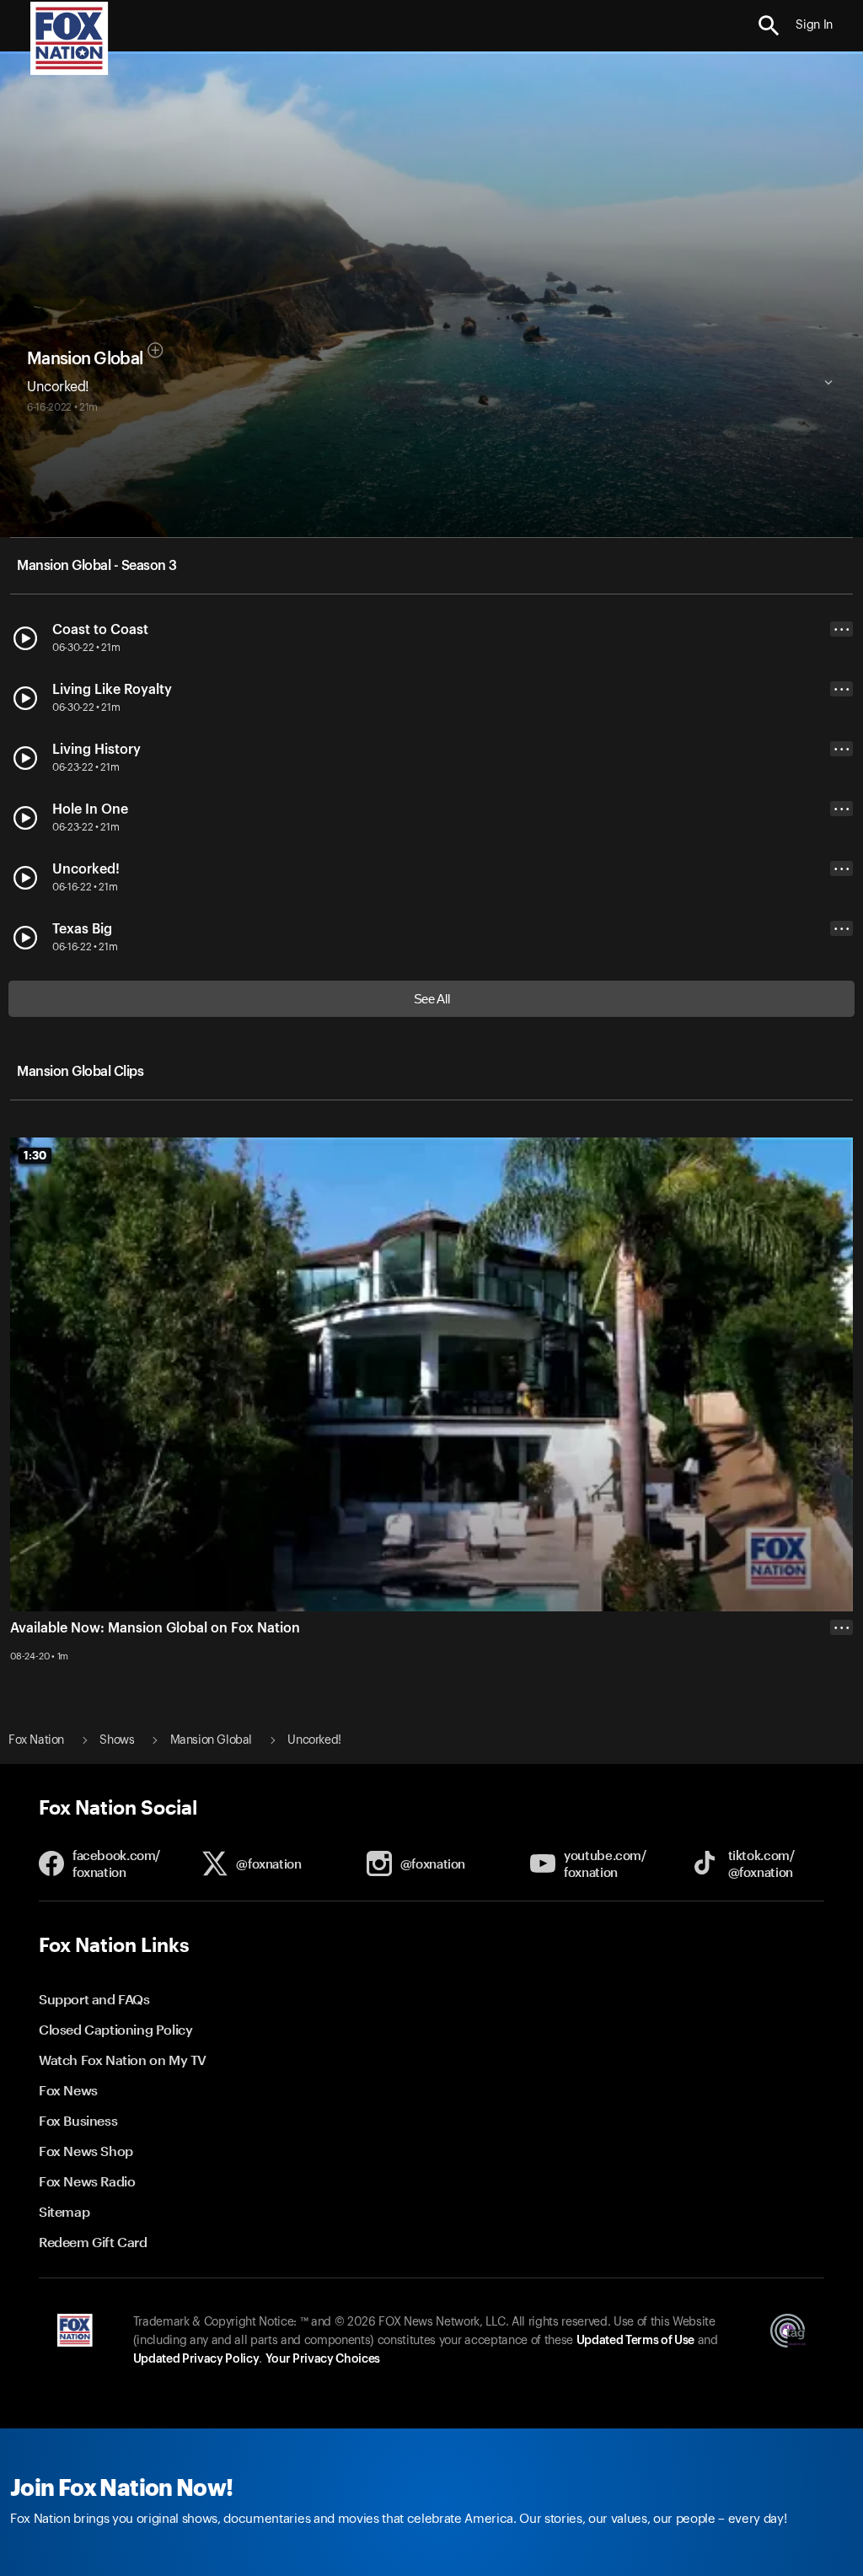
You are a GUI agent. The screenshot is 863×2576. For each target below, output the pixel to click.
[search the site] (769, 26)
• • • (842, 629)
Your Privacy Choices (323, 2359)
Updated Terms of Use (635, 2341)
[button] (769, 26)
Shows (117, 1740)
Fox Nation (36, 1740)
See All (432, 999)
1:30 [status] (35, 1155)
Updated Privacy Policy (196, 2359)
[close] (842, 1695)
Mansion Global (85, 359)
